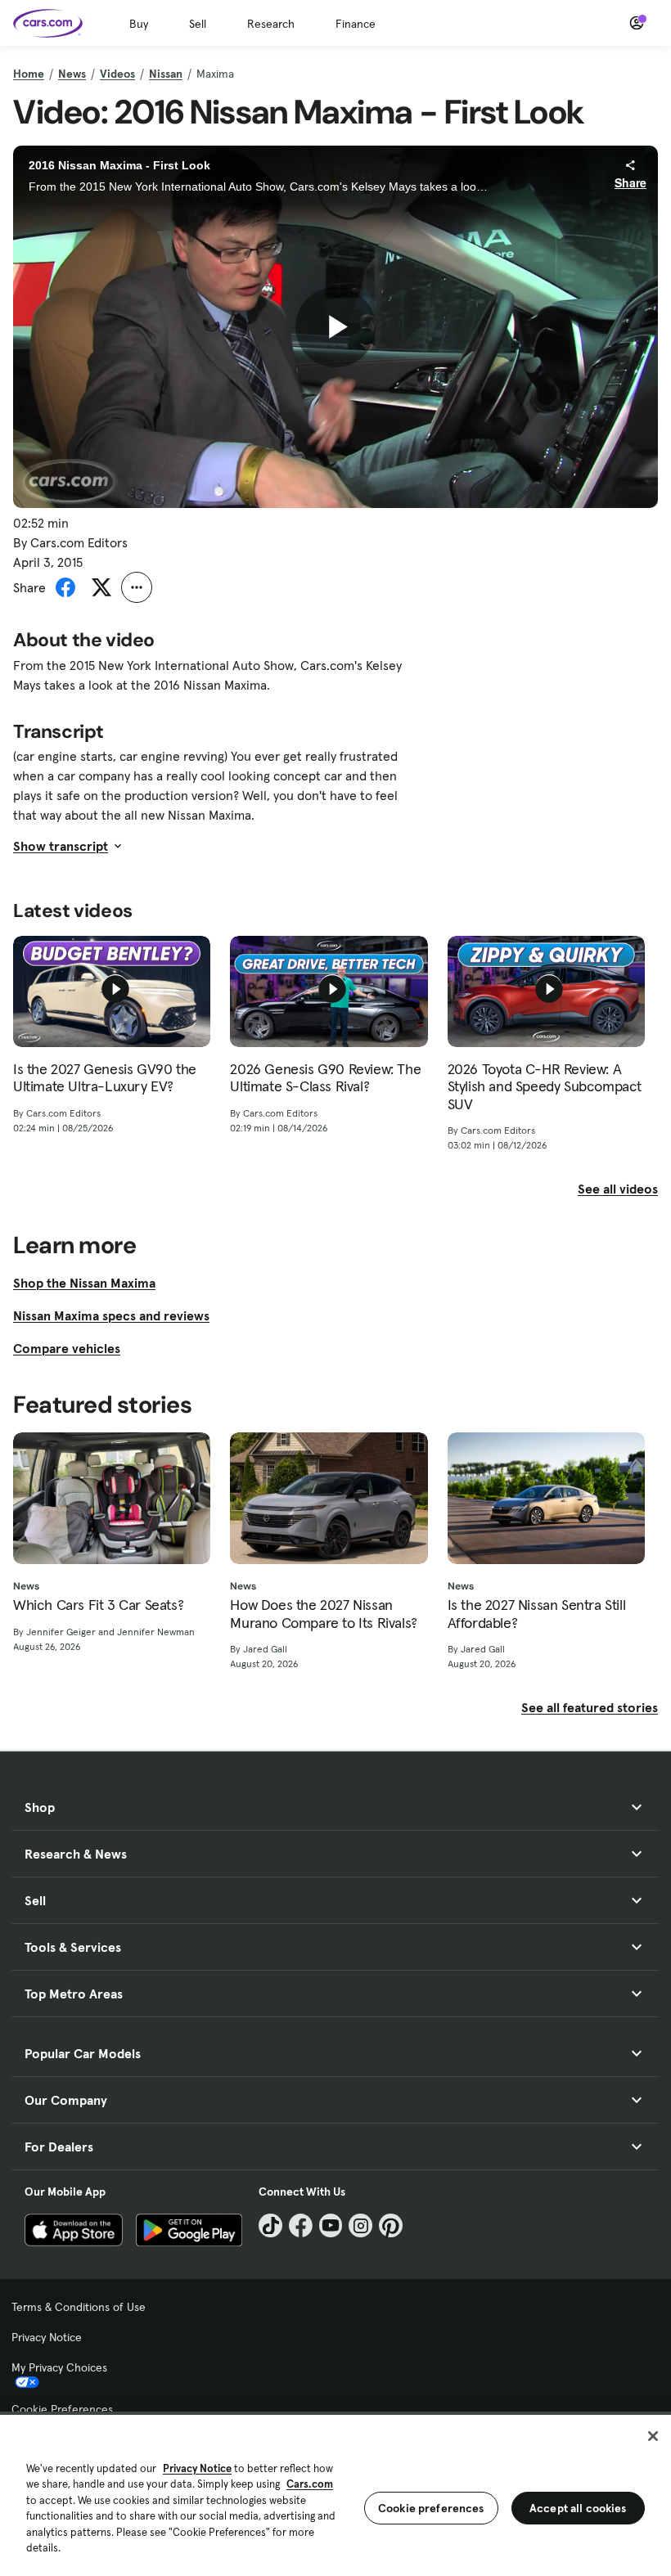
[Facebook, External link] (301, 2225)
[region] (335, 2494)
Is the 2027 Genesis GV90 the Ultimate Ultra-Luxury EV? (105, 1078)
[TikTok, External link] (270, 2225)
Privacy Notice (47, 2337)
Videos (117, 74)
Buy (139, 24)
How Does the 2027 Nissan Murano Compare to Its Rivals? (323, 1614)
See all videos (618, 1189)
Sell (198, 24)
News (72, 74)
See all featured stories (590, 1707)
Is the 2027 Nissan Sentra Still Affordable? (537, 1614)
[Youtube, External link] (331, 2225)
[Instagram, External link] (360, 2225)
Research (271, 24)
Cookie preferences (431, 2508)
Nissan (166, 74)
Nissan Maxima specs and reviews (111, 1315)
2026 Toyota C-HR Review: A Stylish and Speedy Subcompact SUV (545, 1087)
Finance (356, 24)
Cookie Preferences (62, 2409)
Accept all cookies (578, 2508)
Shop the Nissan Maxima (84, 1283)
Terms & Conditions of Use (79, 2307)
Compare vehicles (67, 1348)
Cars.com (310, 2484)
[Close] (653, 2436)
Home (29, 74)
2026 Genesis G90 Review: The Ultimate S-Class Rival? (325, 1078)
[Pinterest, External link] (391, 2225)
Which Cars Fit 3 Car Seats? (98, 1605)
